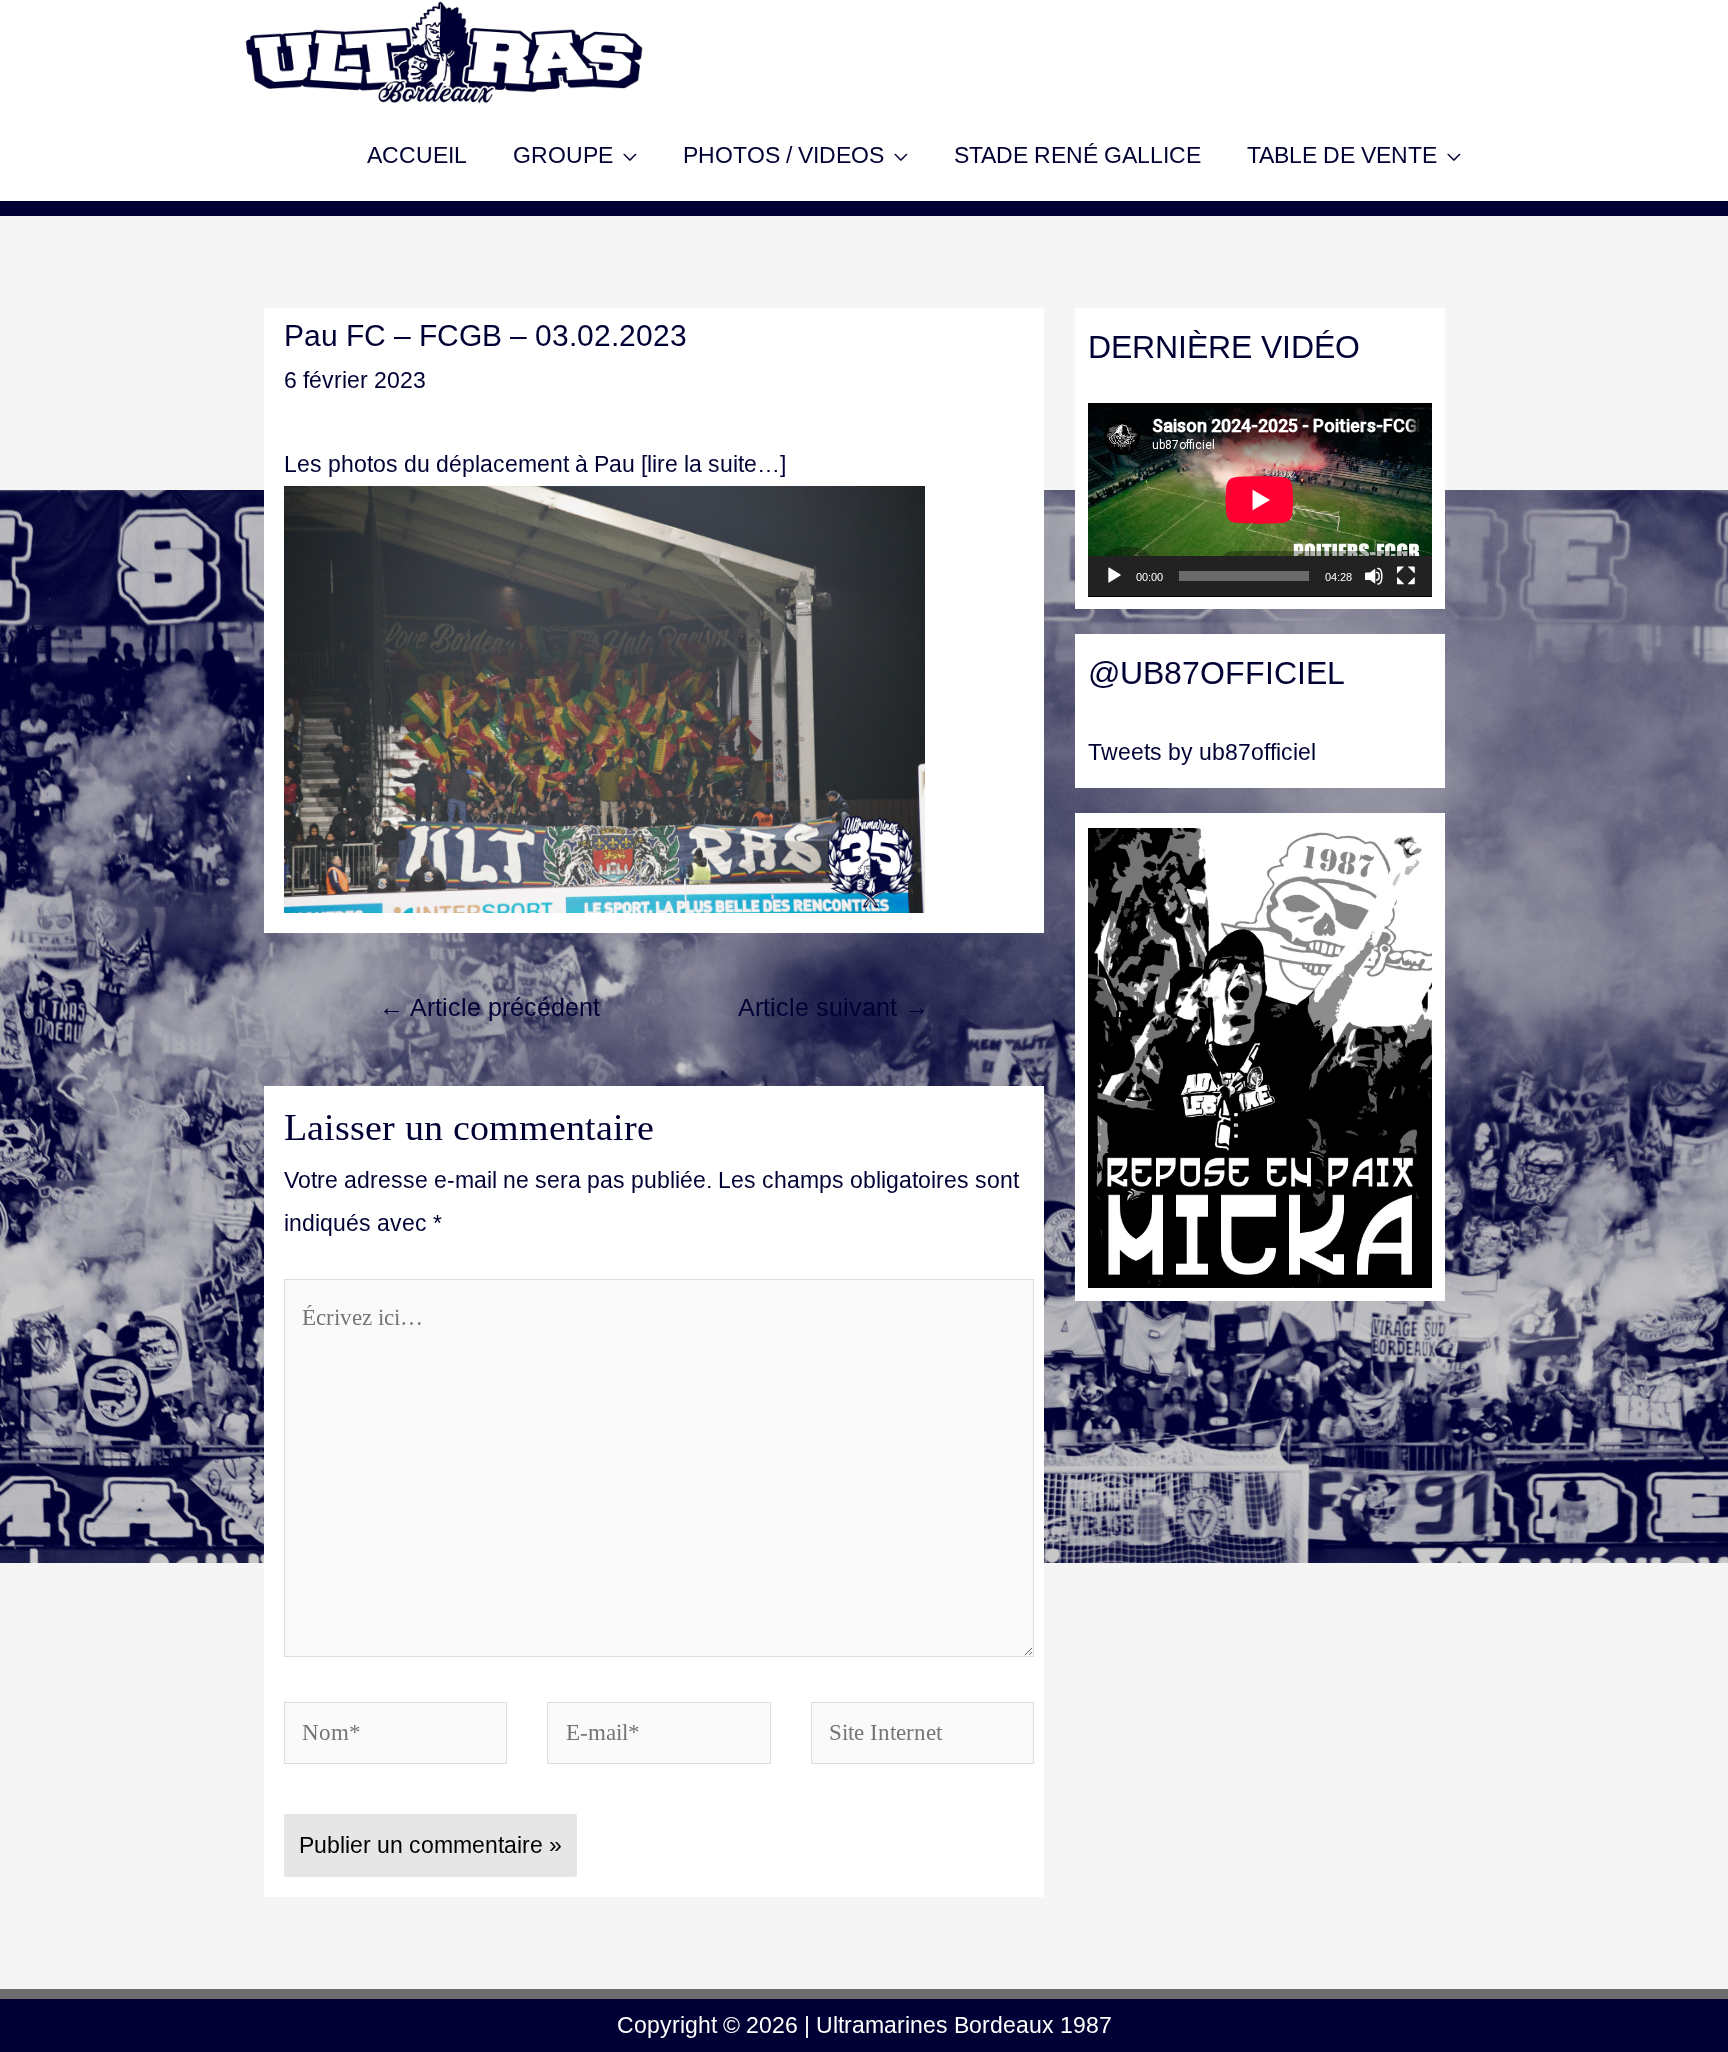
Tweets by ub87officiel (1202, 752)
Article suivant (833, 1007)
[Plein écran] (1406, 576)
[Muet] (1374, 576)
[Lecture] (1114, 576)
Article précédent (489, 1007)
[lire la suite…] (713, 464)
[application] (1260, 500)
